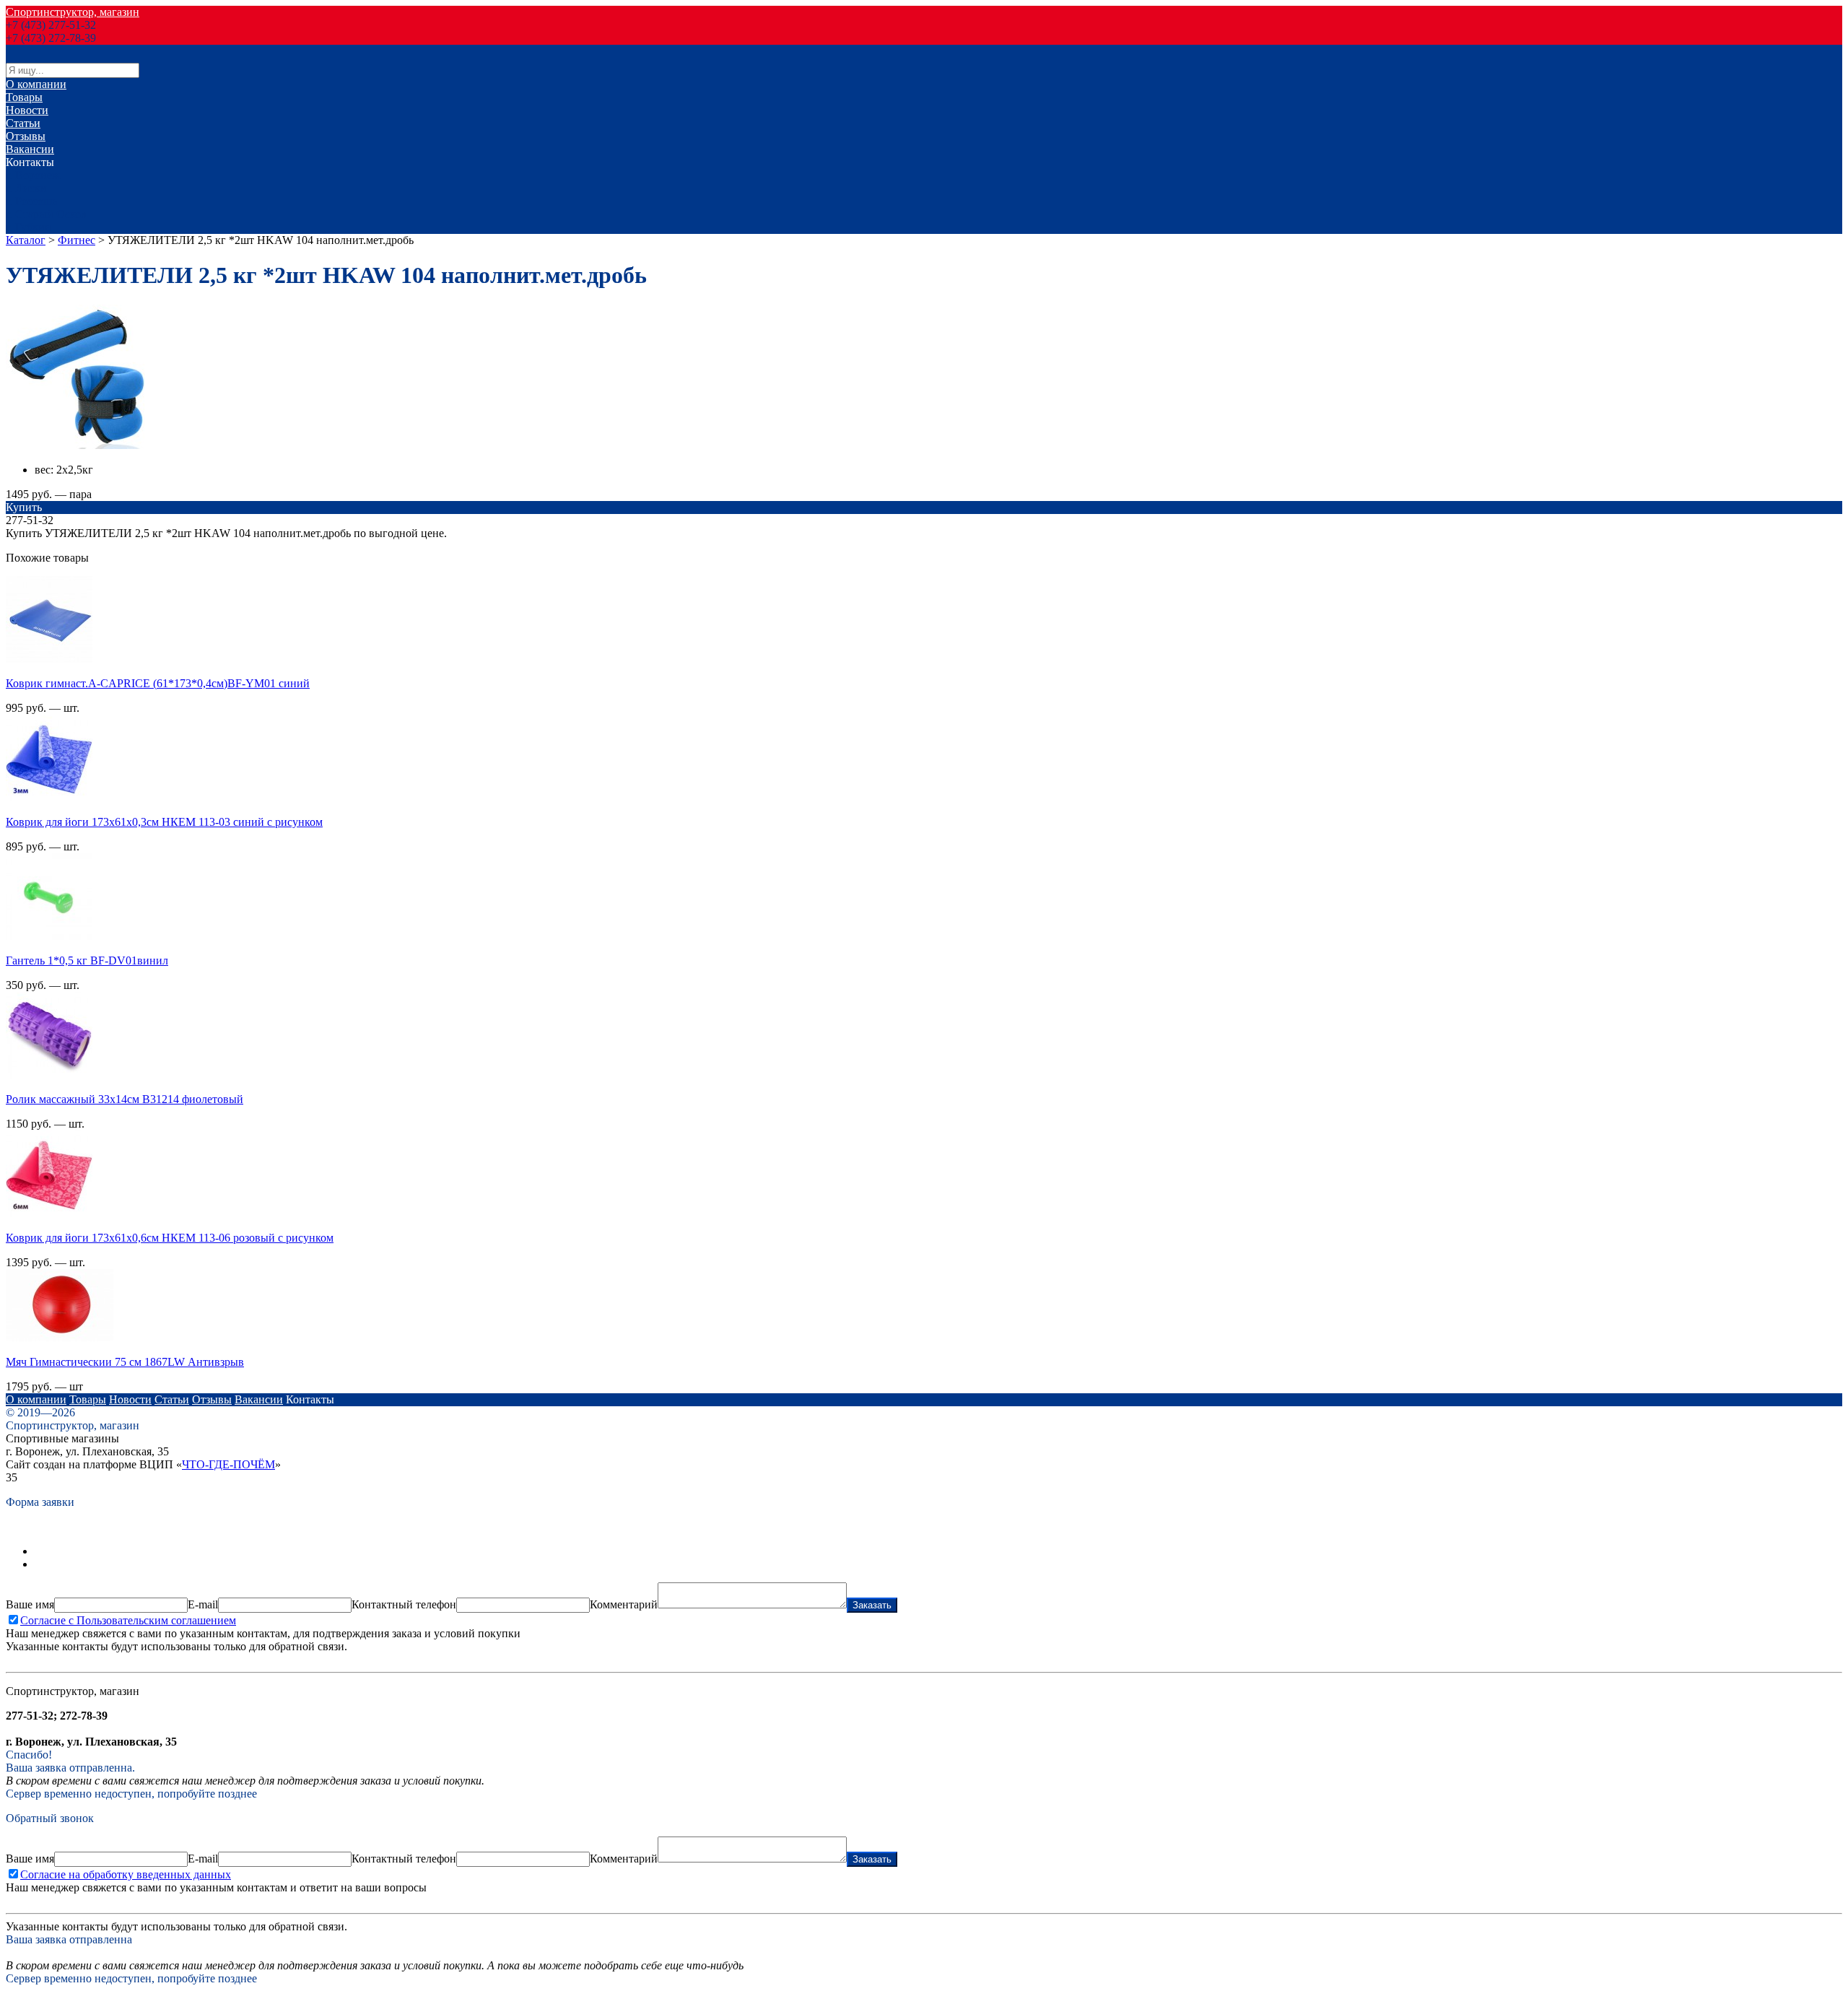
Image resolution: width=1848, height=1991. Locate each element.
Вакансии (30, 149)
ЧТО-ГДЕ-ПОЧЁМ (228, 1464)
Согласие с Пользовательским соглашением (128, 1620)
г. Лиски (26, 188)
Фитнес (77, 240)
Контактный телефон (404, 1604)
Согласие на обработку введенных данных (126, 1874)
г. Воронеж (33, 175)
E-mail (203, 1604)
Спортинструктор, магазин (73, 12)
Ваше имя (30, 1604)
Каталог (26, 240)
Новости (27, 110)
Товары (24, 97)
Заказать (872, 1605)
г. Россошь (31, 201)
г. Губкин (29, 227)
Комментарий (624, 1604)
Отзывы (26, 136)
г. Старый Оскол (46, 214)
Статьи (23, 123)
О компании (36, 84)
